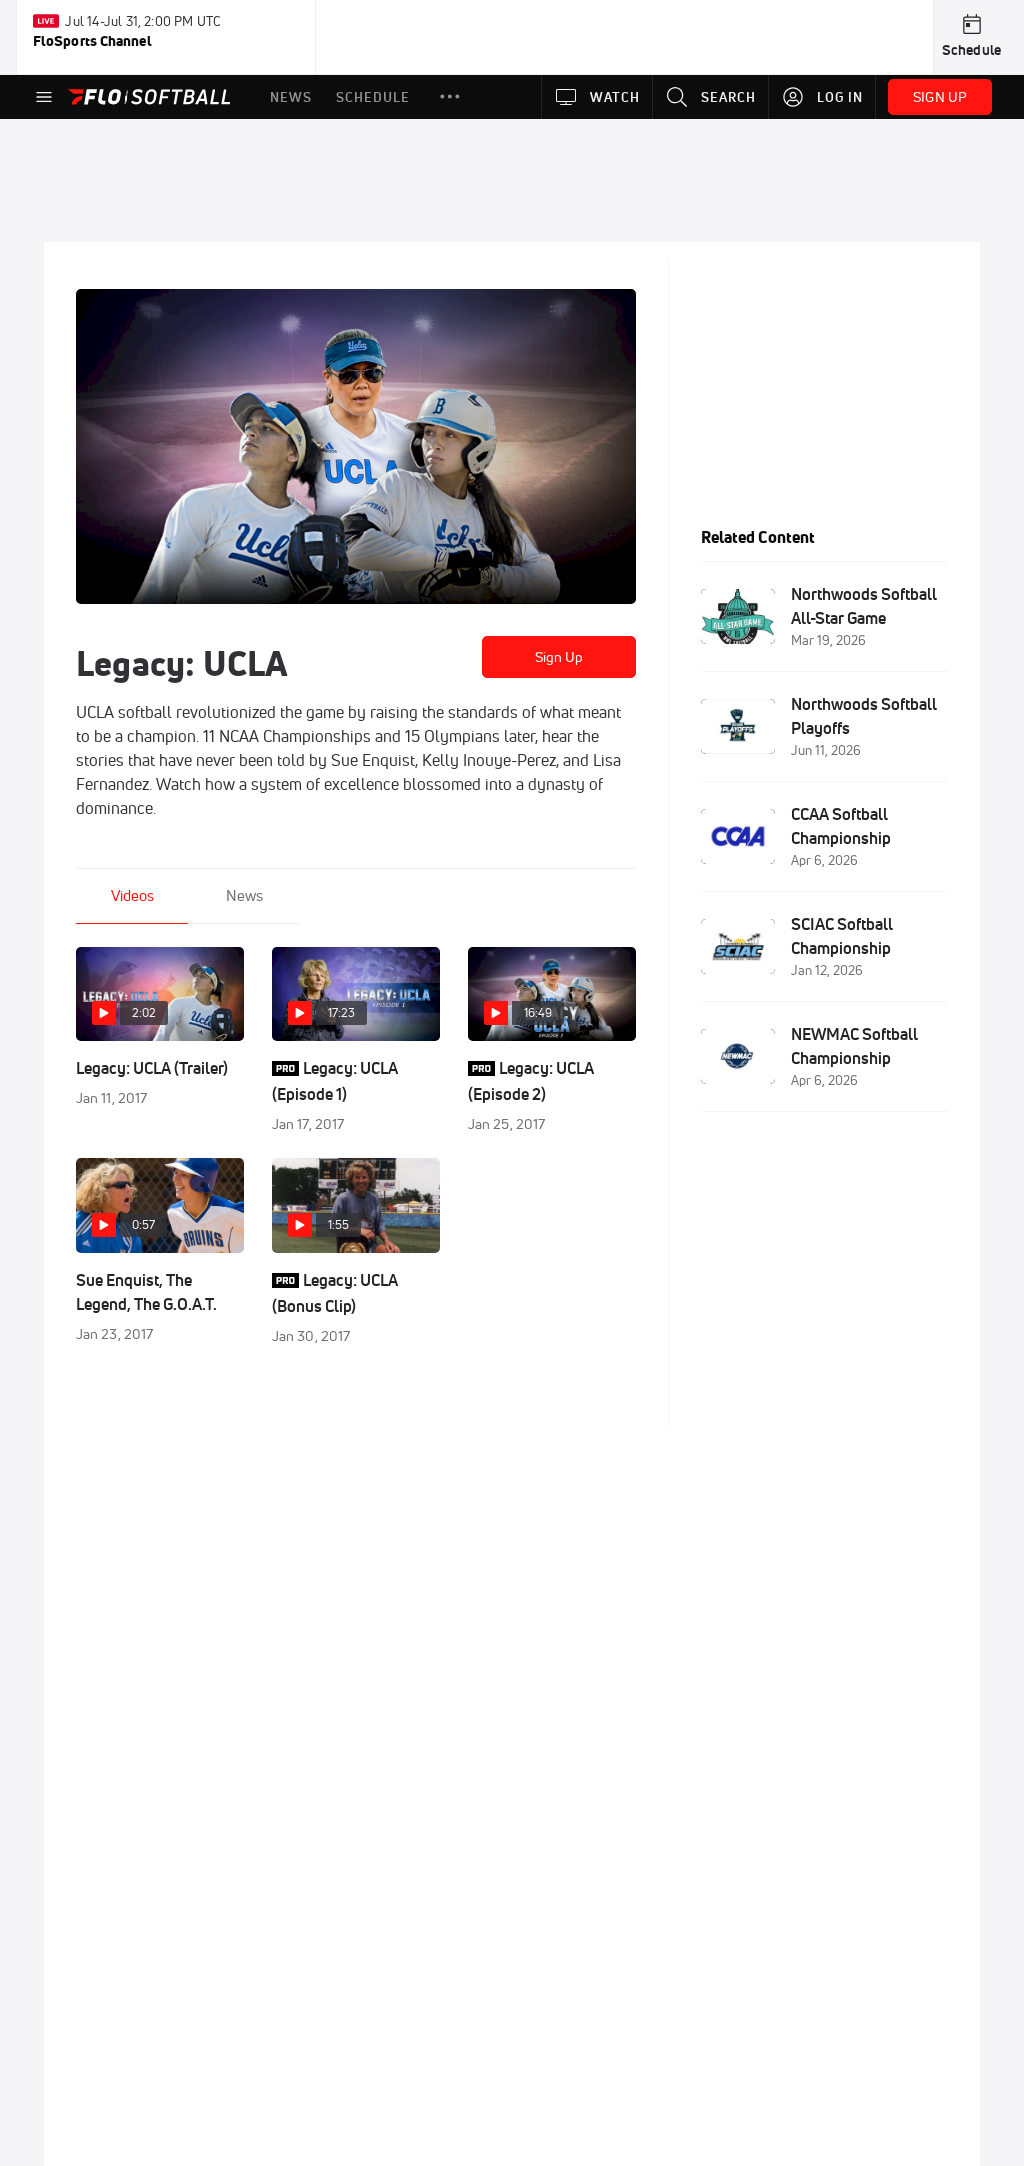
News (244, 895)
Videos (132, 895)
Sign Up (559, 657)
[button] (450, 97)
